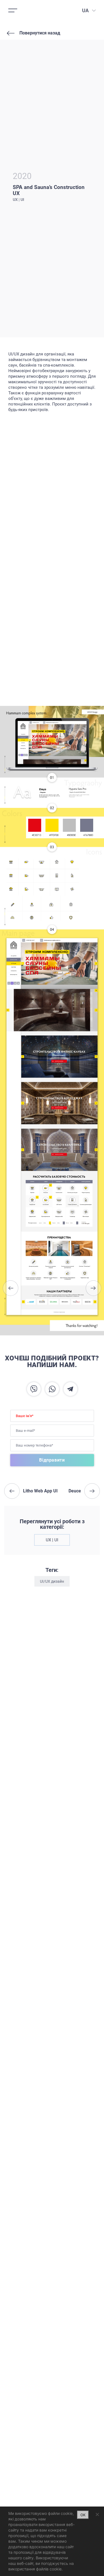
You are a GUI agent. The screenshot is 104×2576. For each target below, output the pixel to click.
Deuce (93, 1288)
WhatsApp (52, 1389)
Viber (34, 1389)
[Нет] (97, 2514)
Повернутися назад (40, 33)
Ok (83, 2515)
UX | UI (52, 1540)
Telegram (70, 1389)
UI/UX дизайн (52, 1581)
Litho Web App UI (11, 1288)
